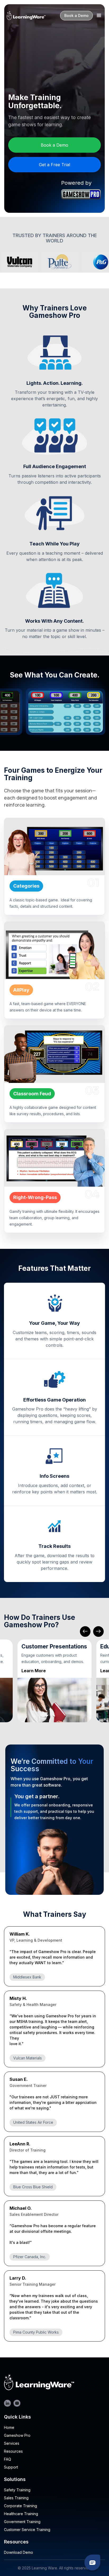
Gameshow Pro (17, 2435)
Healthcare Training (21, 2514)
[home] (26, 16)
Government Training (22, 2522)
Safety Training (17, 2490)
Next (98, 1632)
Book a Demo (76, 15)
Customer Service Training (27, 2530)
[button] (99, 16)
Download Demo (19, 2552)
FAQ (8, 2459)
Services (12, 2443)
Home (9, 2428)
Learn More (34, 1671)
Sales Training (16, 2498)
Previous (85, 1632)
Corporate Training (21, 2506)
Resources (13, 2451)
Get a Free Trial (54, 165)
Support (11, 2467)
